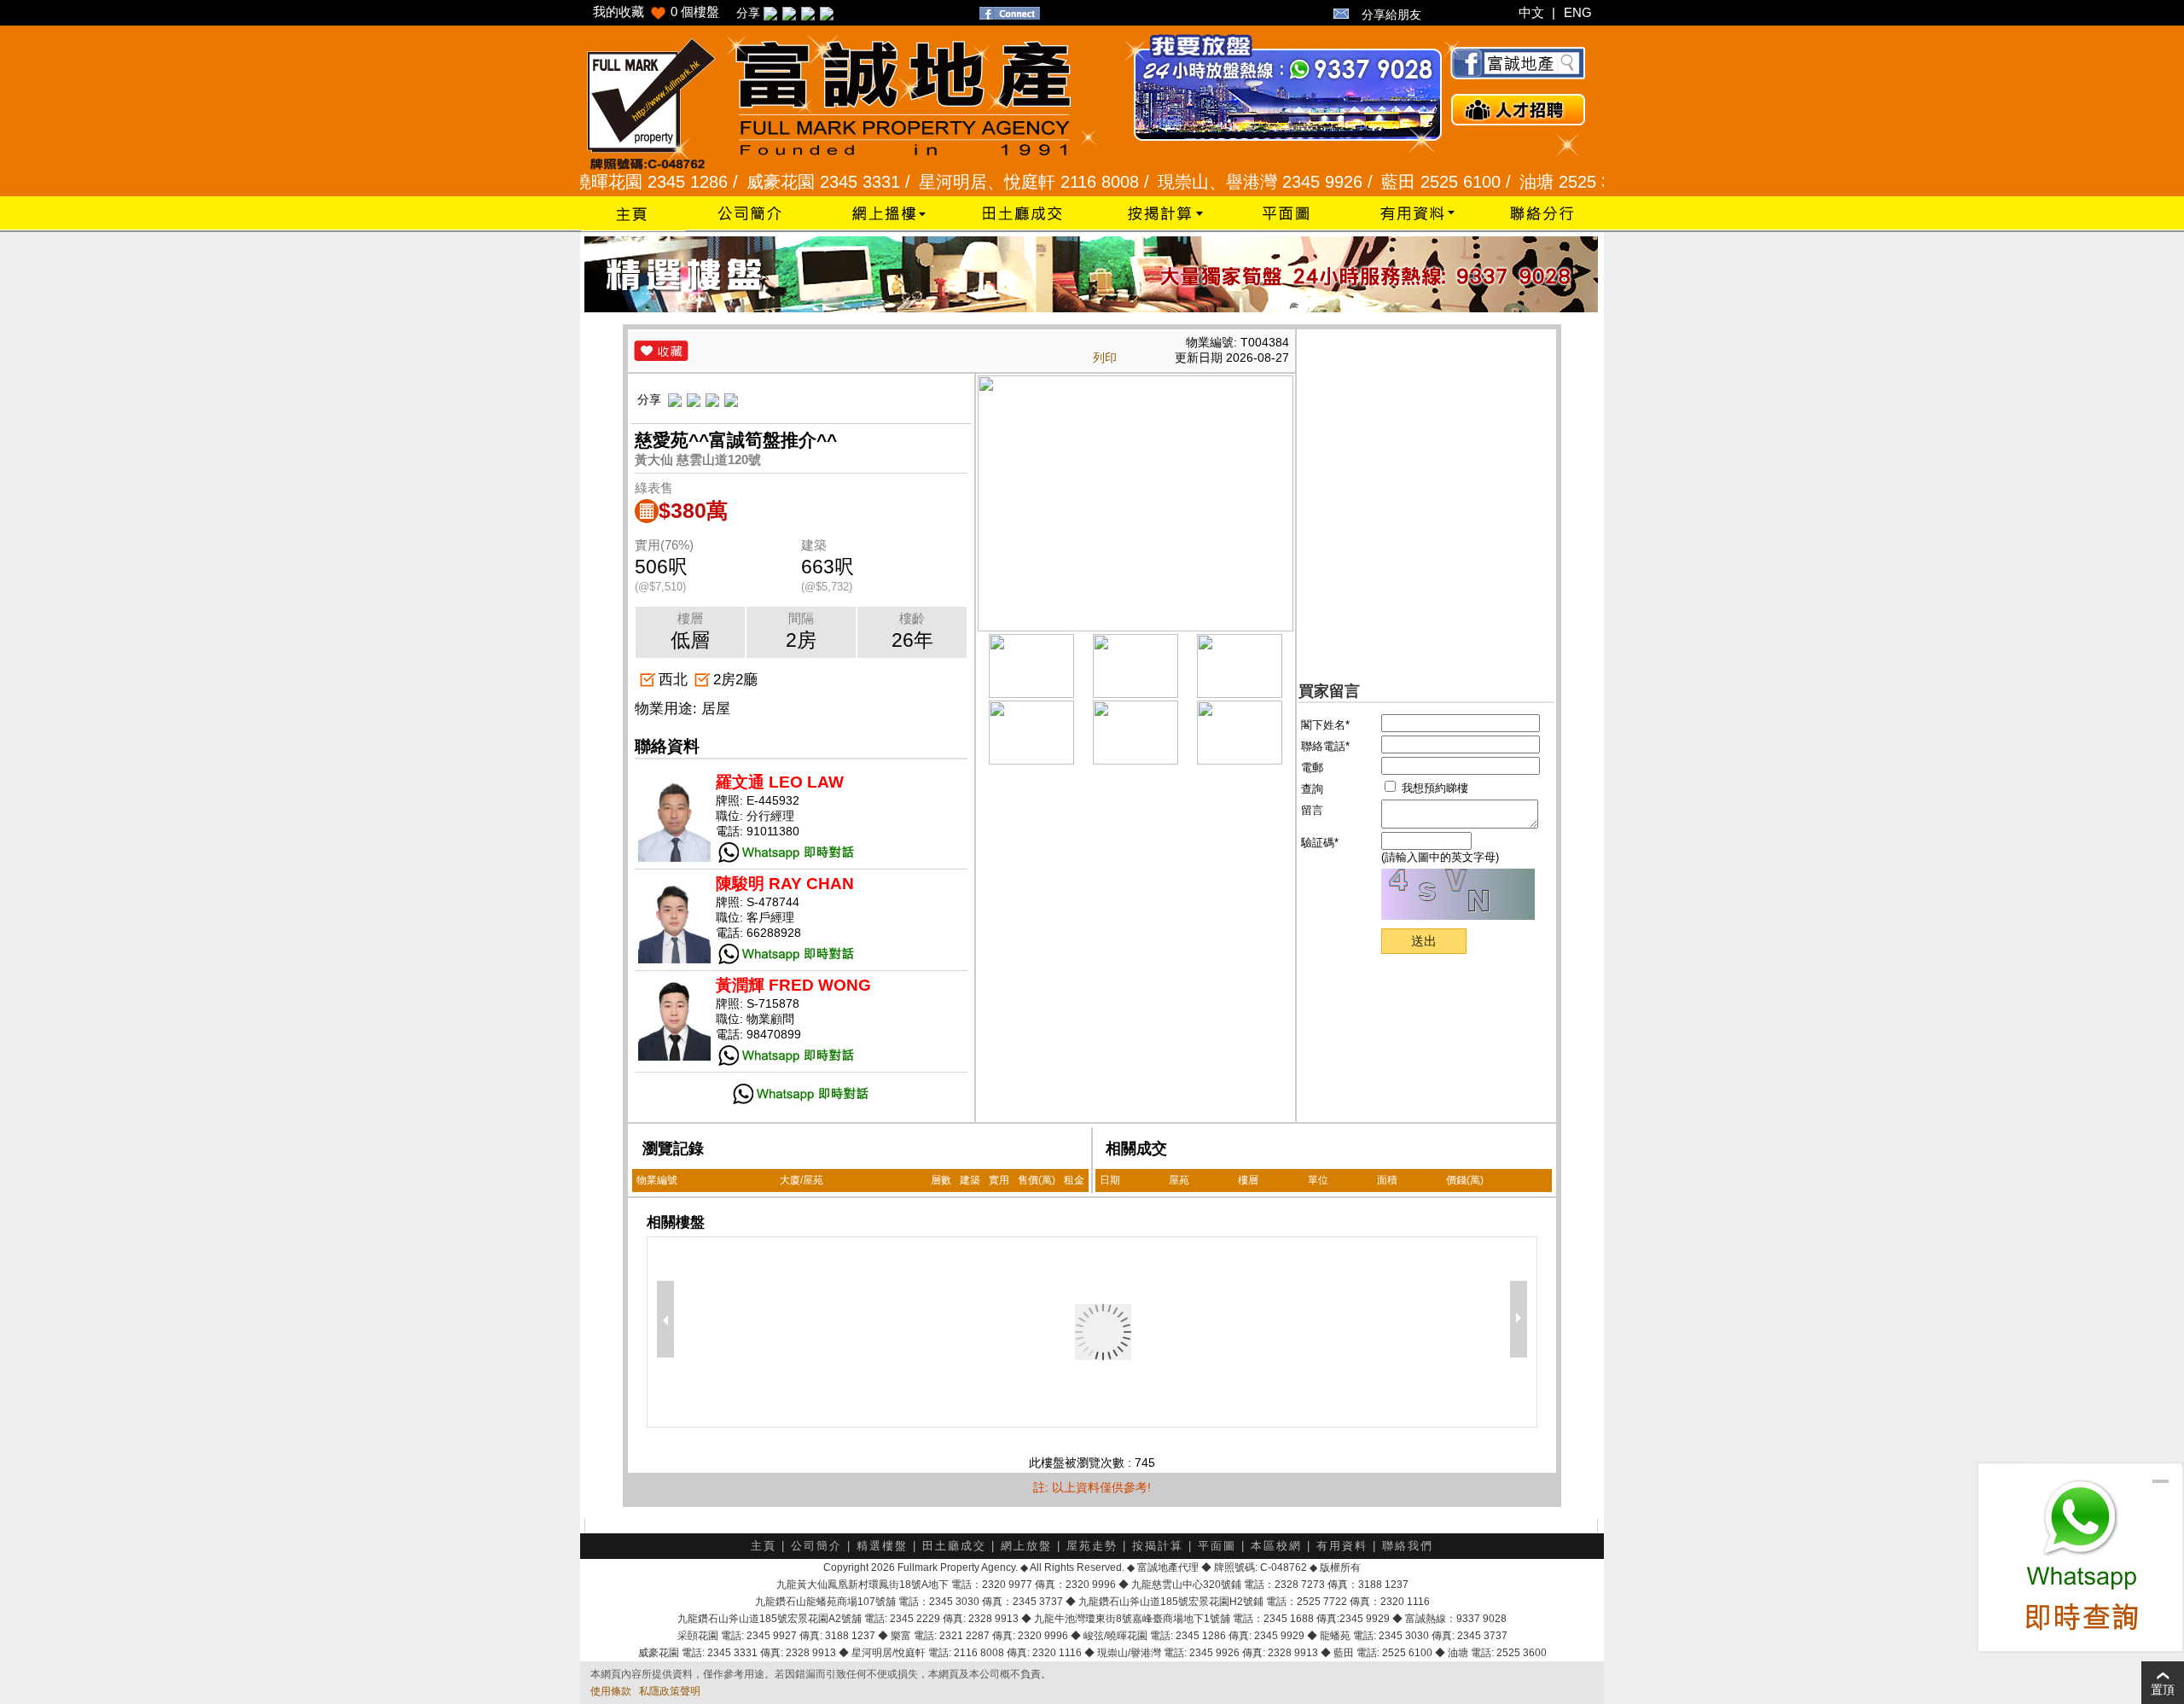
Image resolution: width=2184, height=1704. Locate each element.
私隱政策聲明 (670, 1691)
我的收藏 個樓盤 (656, 12)
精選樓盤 (882, 1546)
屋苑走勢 (1092, 1546)
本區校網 (1276, 1546)
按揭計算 (1158, 1546)
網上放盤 (1026, 1546)
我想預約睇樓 (1433, 788)
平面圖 (1217, 1546)
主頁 (764, 1546)
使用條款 (611, 1691)
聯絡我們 (1408, 1546)
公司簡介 (816, 1546)
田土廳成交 (954, 1546)
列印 (1105, 358)
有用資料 (1342, 1546)
